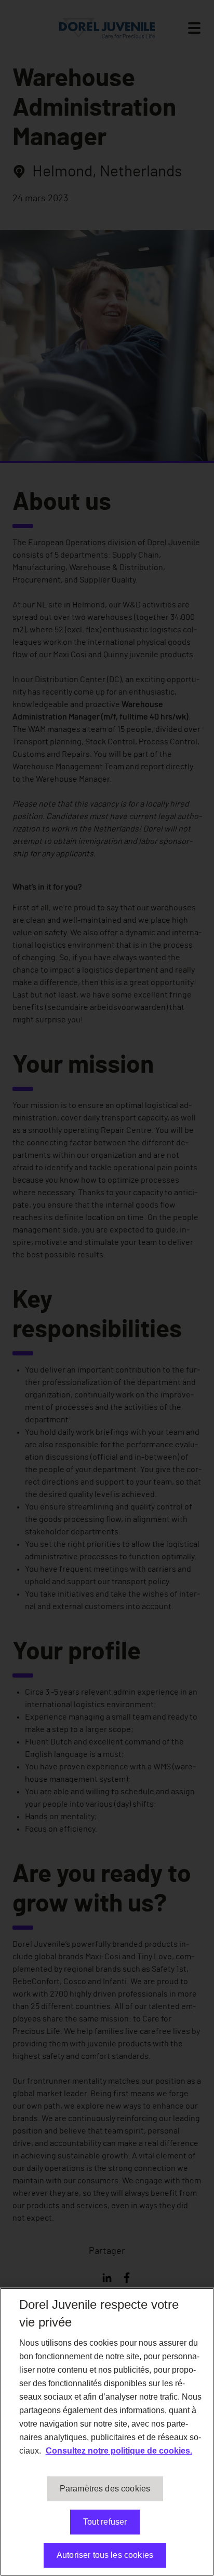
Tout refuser (105, 2522)
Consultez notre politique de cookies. (119, 2451)
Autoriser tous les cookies (105, 2555)
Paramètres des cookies (105, 2489)
